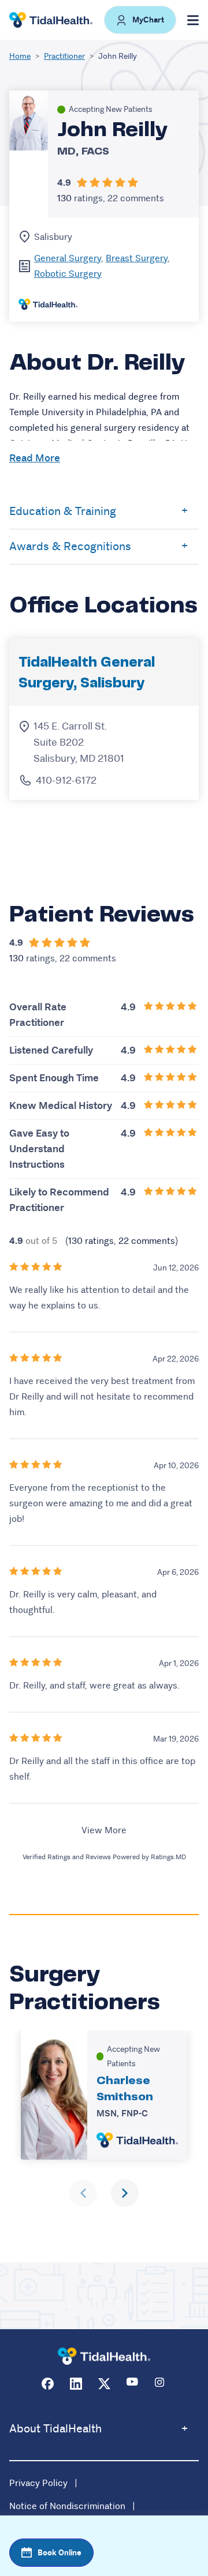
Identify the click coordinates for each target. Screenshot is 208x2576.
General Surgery (68, 258)
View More (104, 1830)
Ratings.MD (168, 1857)
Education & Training (63, 511)
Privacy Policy (38, 2483)
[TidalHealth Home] (51, 20)
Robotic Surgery (68, 274)
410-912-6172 (66, 780)
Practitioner (64, 56)
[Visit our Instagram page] (161, 2384)
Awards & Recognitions (70, 546)
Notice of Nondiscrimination (67, 2506)
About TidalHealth (55, 2429)
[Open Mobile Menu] (193, 20)
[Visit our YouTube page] (133, 2384)
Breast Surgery (137, 258)
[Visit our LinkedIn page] (76, 2384)
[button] (140, 20)
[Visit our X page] (104, 2384)
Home (20, 56)
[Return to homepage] (104, 2357)
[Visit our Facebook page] (48, 2384)
